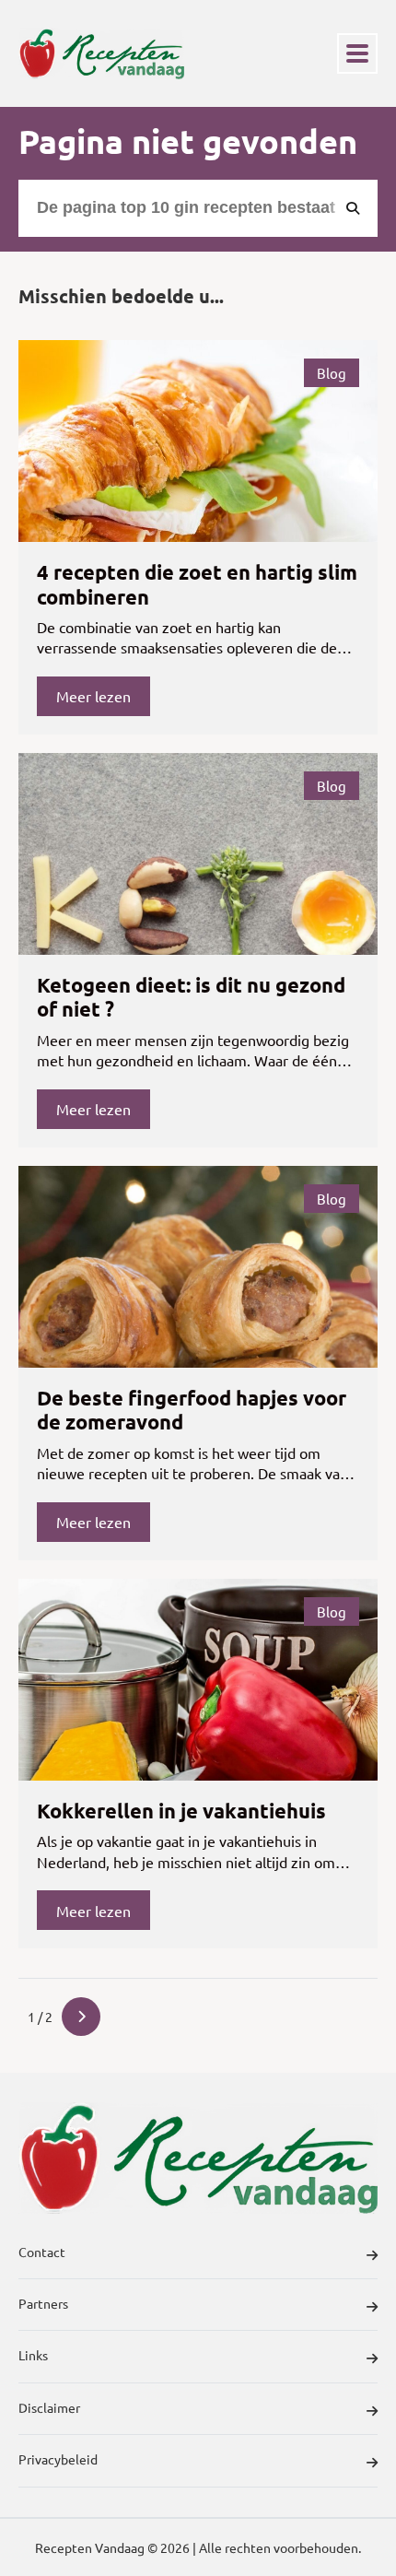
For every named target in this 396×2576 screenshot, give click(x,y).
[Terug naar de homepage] (101, 53)
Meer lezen (93, 696)
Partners (43, 2303)
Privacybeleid (58, 2459)
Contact (42, 2252)
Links (33, 2355)
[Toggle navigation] (357, 53)
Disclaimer (49, 2407)
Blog (332, 373)
